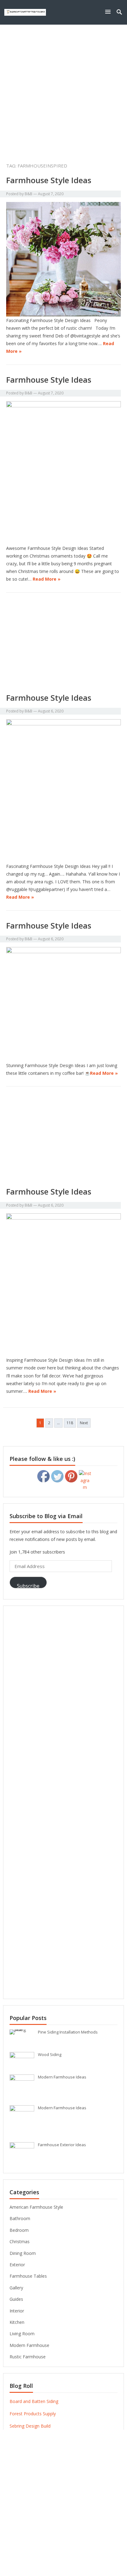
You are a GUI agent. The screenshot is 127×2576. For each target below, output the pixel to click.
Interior (17, 2311)
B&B (29, 194)
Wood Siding (50, 2054)
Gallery (16, 2288)
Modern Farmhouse (29, 2345)
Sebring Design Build (30, 2426)
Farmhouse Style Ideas (49, 180)
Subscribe (28, 1585)
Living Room (22, 2334)
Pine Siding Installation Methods (68, 2032)
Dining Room (23, 2253)
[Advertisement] (63, 92)
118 (70, 1423)
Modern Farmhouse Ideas (62, 2077)
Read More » (47, 579)
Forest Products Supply (33, 2414)
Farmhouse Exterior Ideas (62, 2145)
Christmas (20, 2241)
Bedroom (19, 2230)
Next (84, 1423)
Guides (16, 2299)
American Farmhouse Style (36, 2207)
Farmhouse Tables (28, 2276)
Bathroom (20, 2218)
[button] (109, 12)
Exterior (17, 2265)
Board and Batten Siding (34, 2401)
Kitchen (17, 2322)
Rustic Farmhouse (28, 2357)
